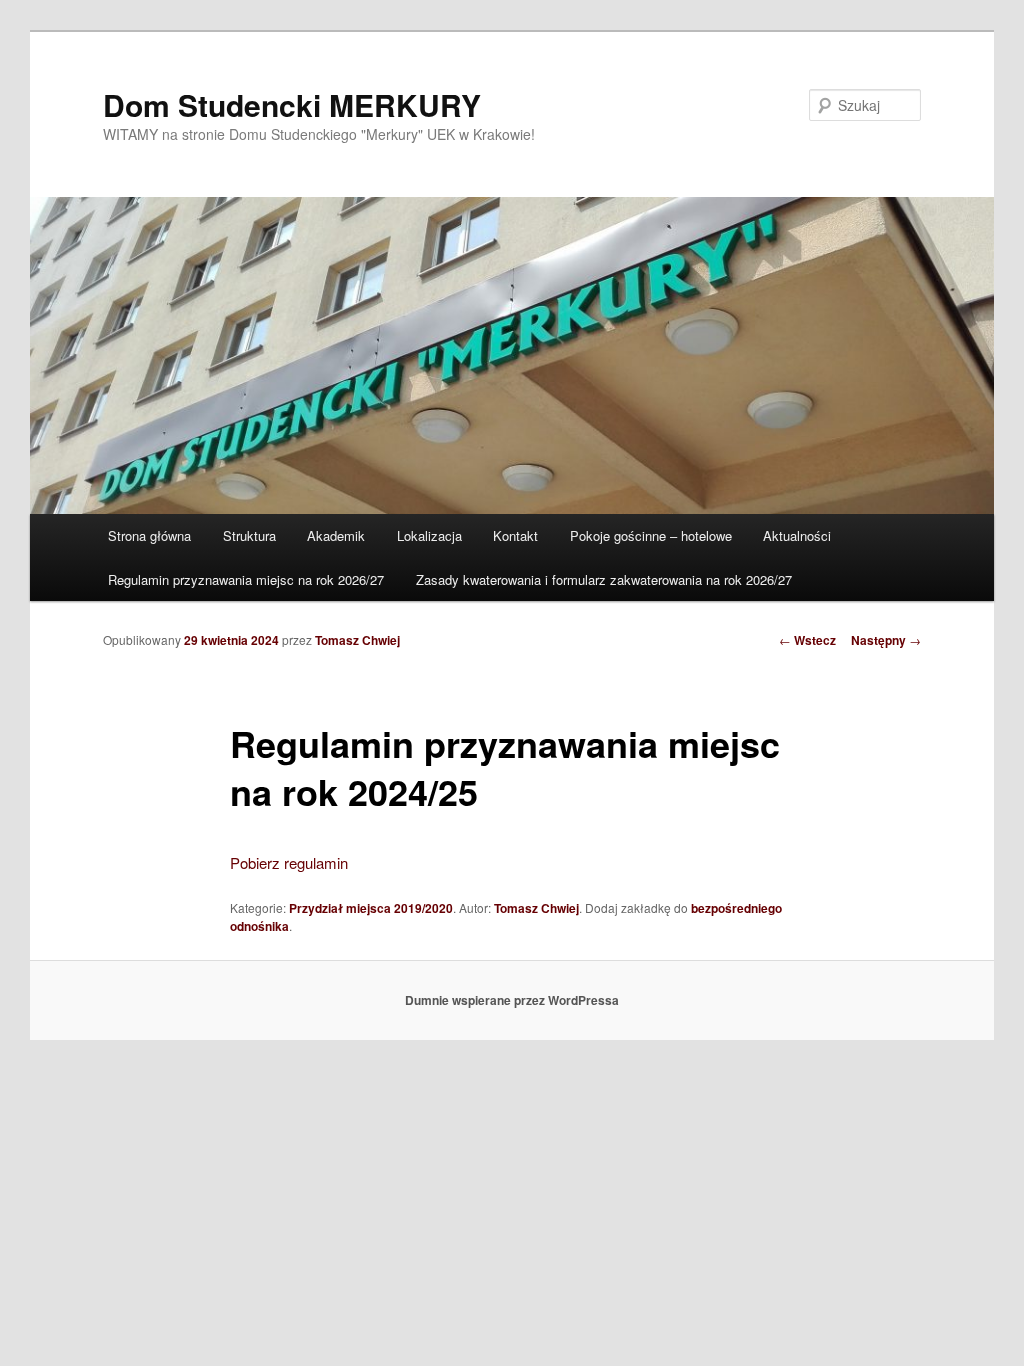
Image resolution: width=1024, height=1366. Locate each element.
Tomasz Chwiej (357, 640)
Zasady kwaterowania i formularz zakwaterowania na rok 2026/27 (604, 579)
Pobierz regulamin (289, 862)
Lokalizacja (429, 535)
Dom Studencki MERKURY (292, 104)
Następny (886, 640)
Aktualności (797, 535)
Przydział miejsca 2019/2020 (371, 908)
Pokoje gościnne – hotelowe (651, 535)
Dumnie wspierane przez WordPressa (512, 1000)
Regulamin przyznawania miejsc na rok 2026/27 (246, 579)
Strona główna (149, 535)
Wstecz (807, 640)
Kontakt (515, 535)
